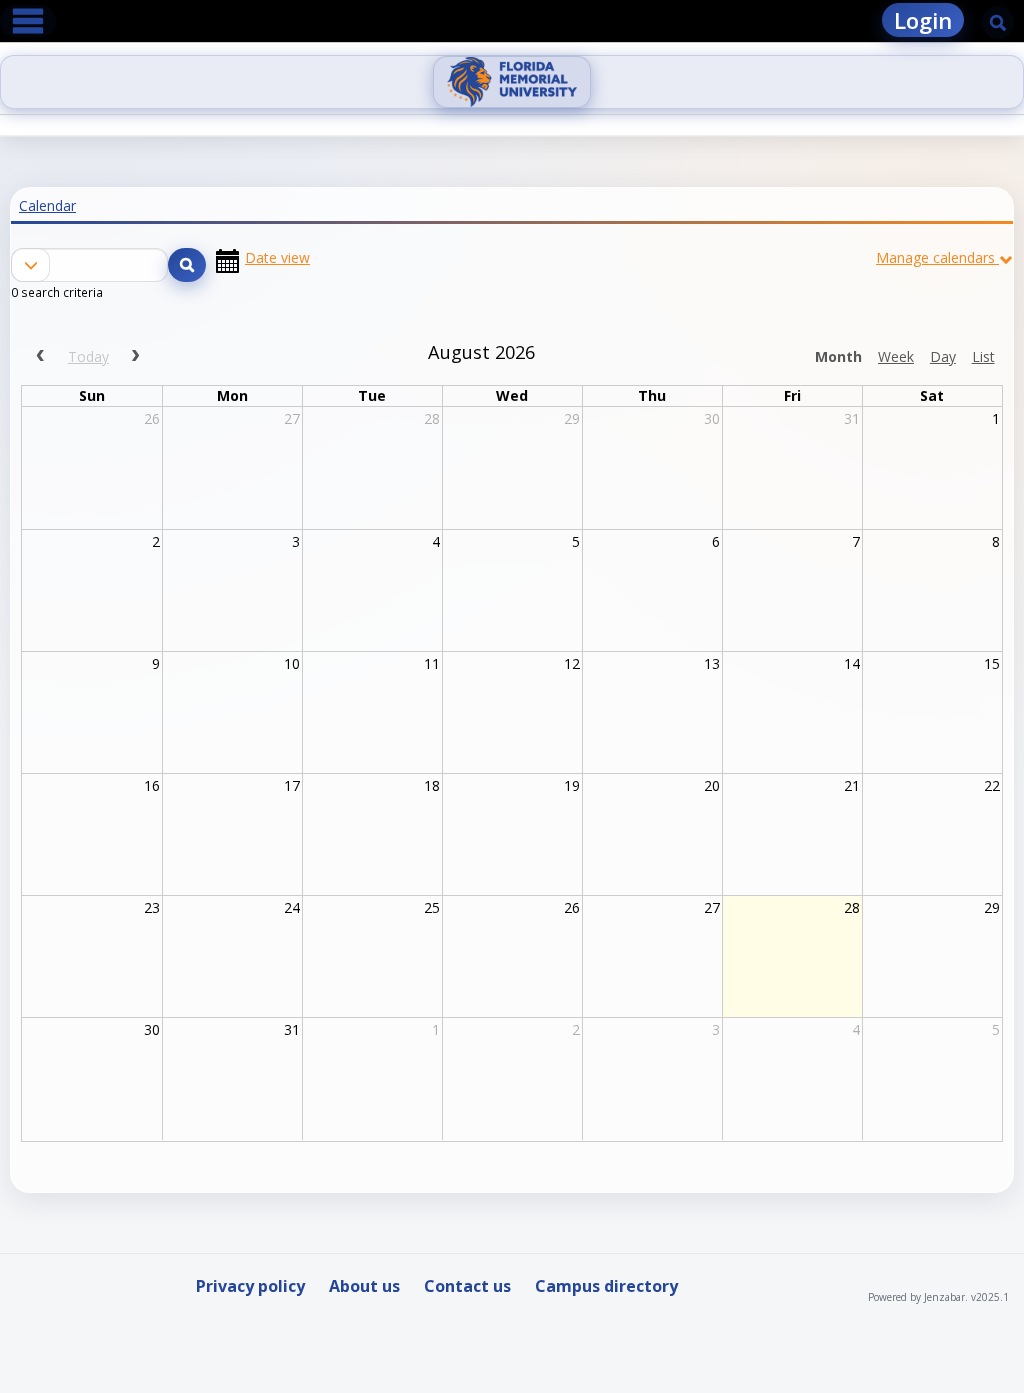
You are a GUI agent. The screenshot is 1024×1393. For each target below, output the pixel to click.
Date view (277, 258)
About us (364, 1286)
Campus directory (606, 1286)
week (896, 356)
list (983, 356)
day (943, 356)
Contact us (467, 1286)
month (838, 356)
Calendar (47, 205)
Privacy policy (250, 1286)
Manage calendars (935, 257)
